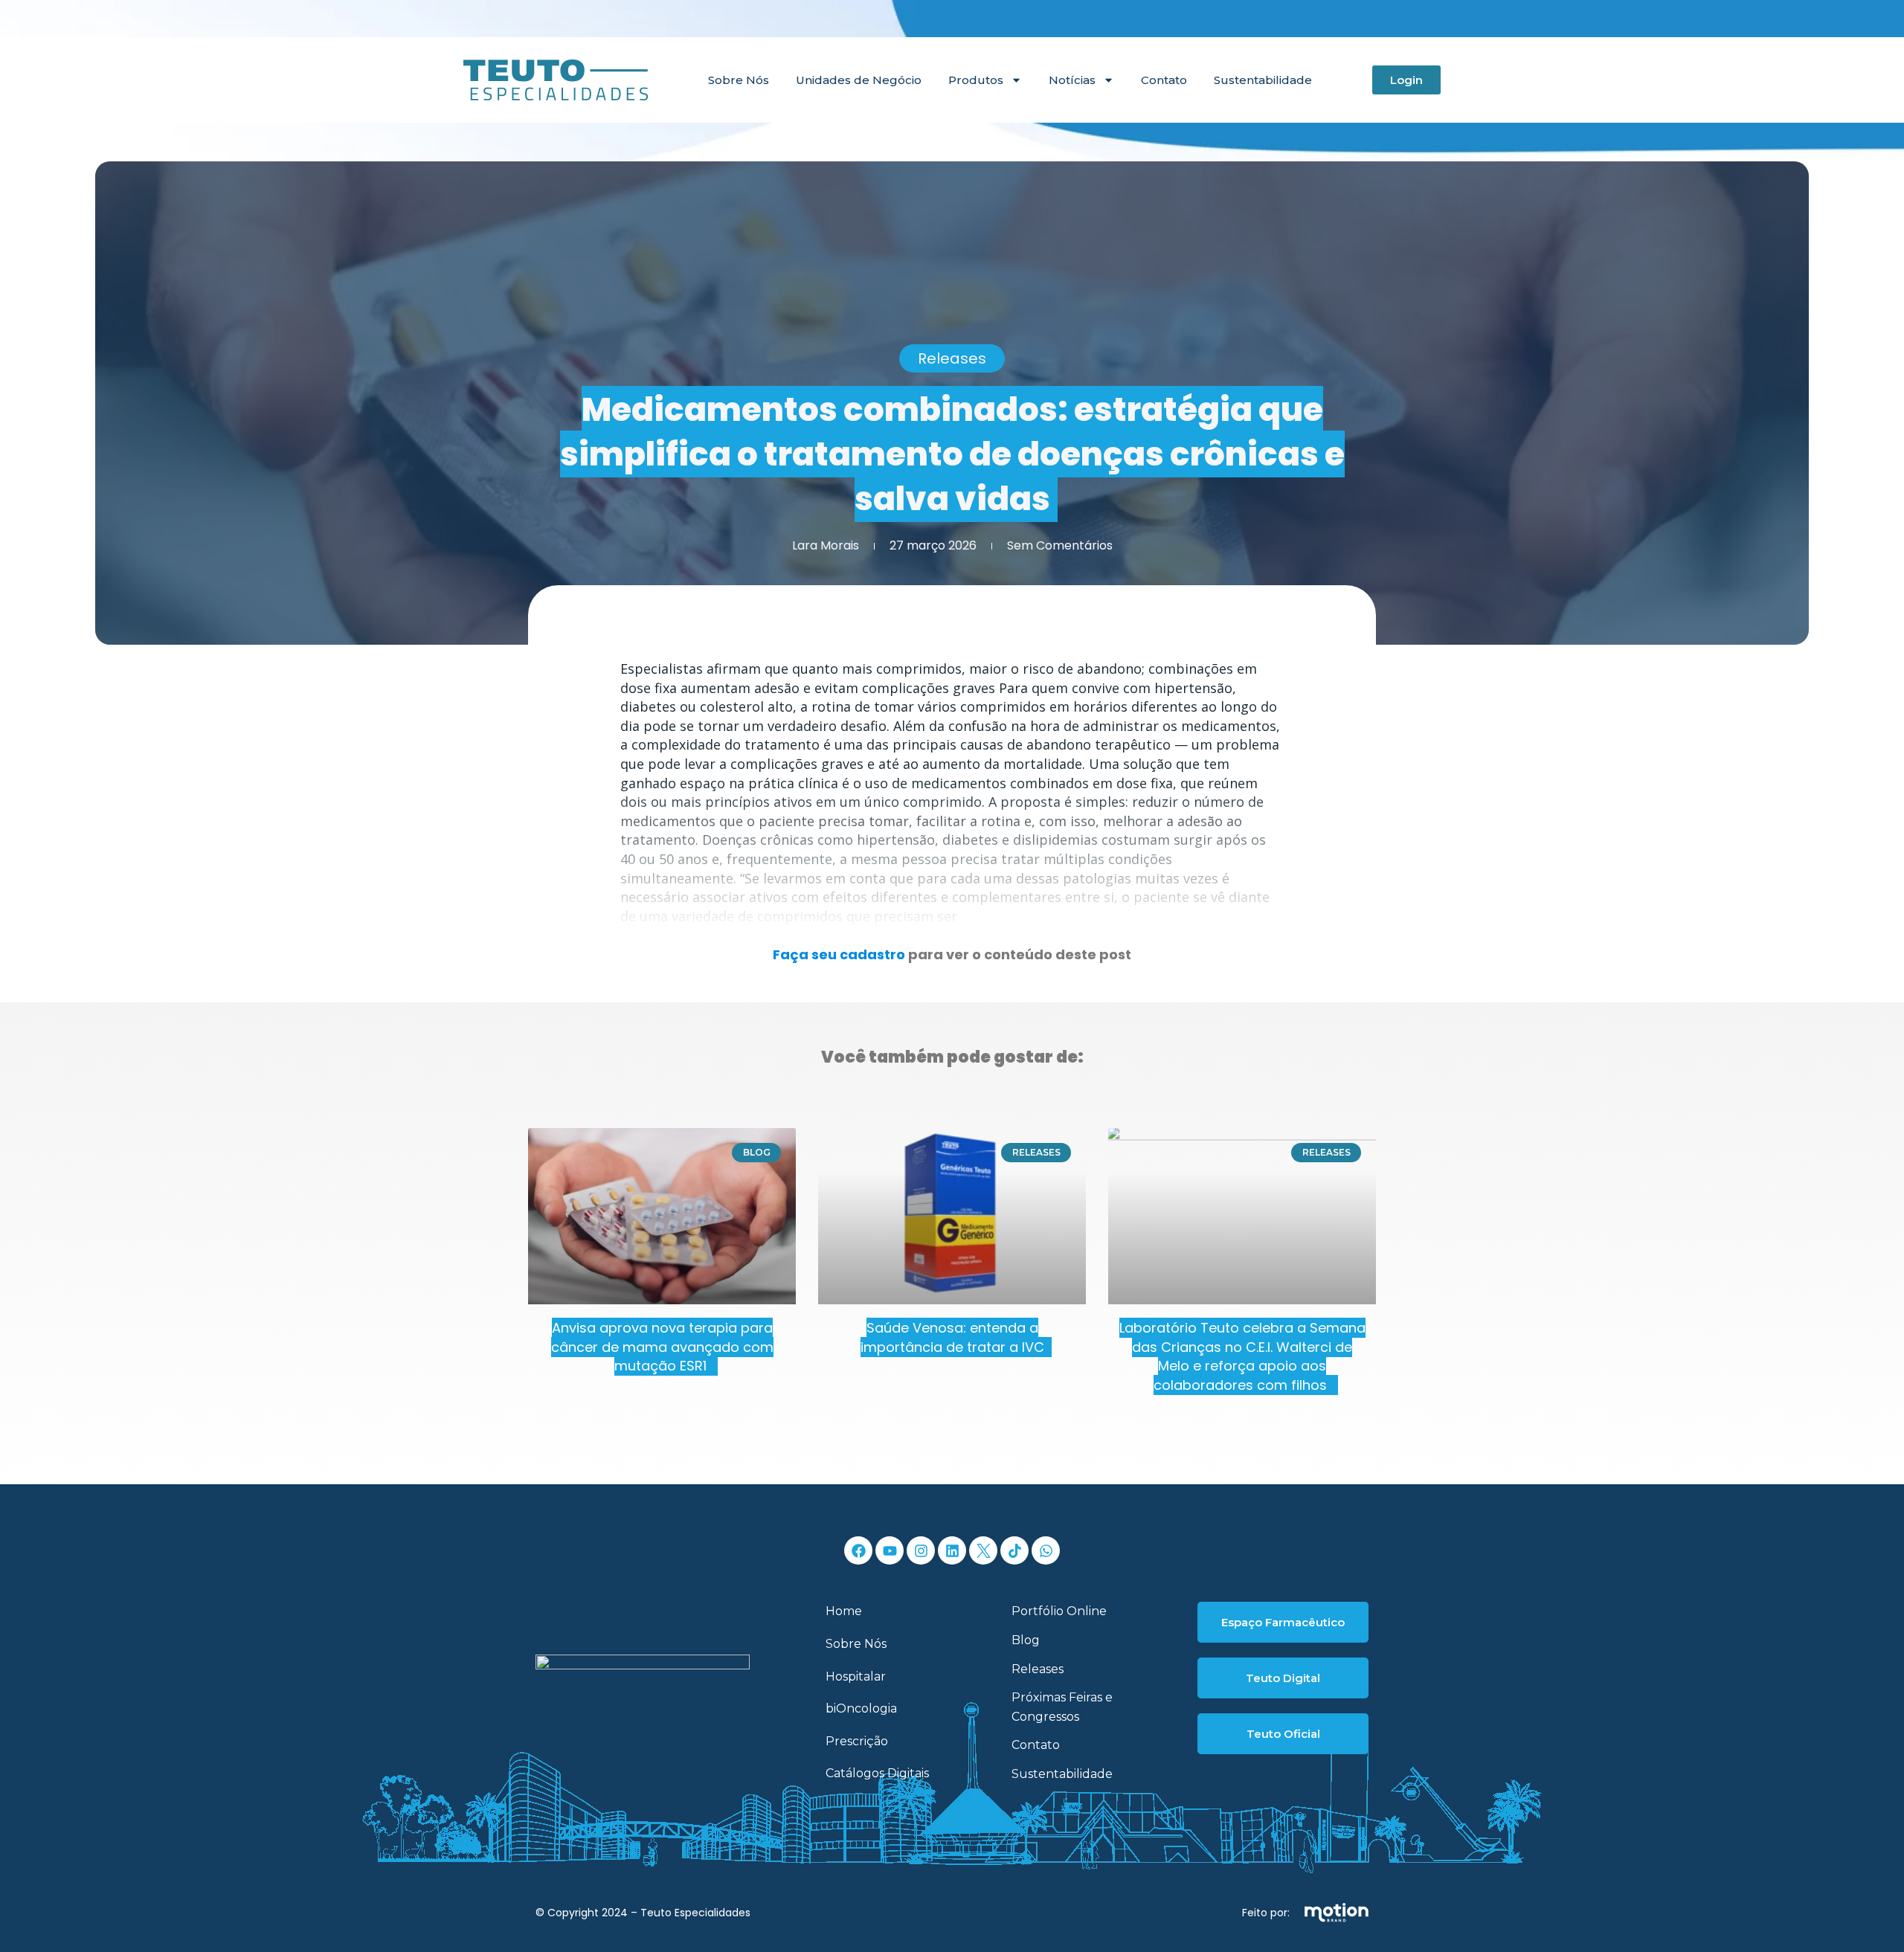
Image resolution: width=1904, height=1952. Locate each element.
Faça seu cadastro (839, 954)
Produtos (976, 80)
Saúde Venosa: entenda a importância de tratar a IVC (952, 1337)
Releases (952, 358)
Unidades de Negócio (859, 80)
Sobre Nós (739, 80)
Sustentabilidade (1263, 80)
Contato (1164, 80)
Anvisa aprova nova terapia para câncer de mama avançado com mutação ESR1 (662, 1347)
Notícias (1072, 80)
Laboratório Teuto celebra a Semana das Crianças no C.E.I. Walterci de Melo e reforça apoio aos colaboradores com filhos (1242, 1356)
